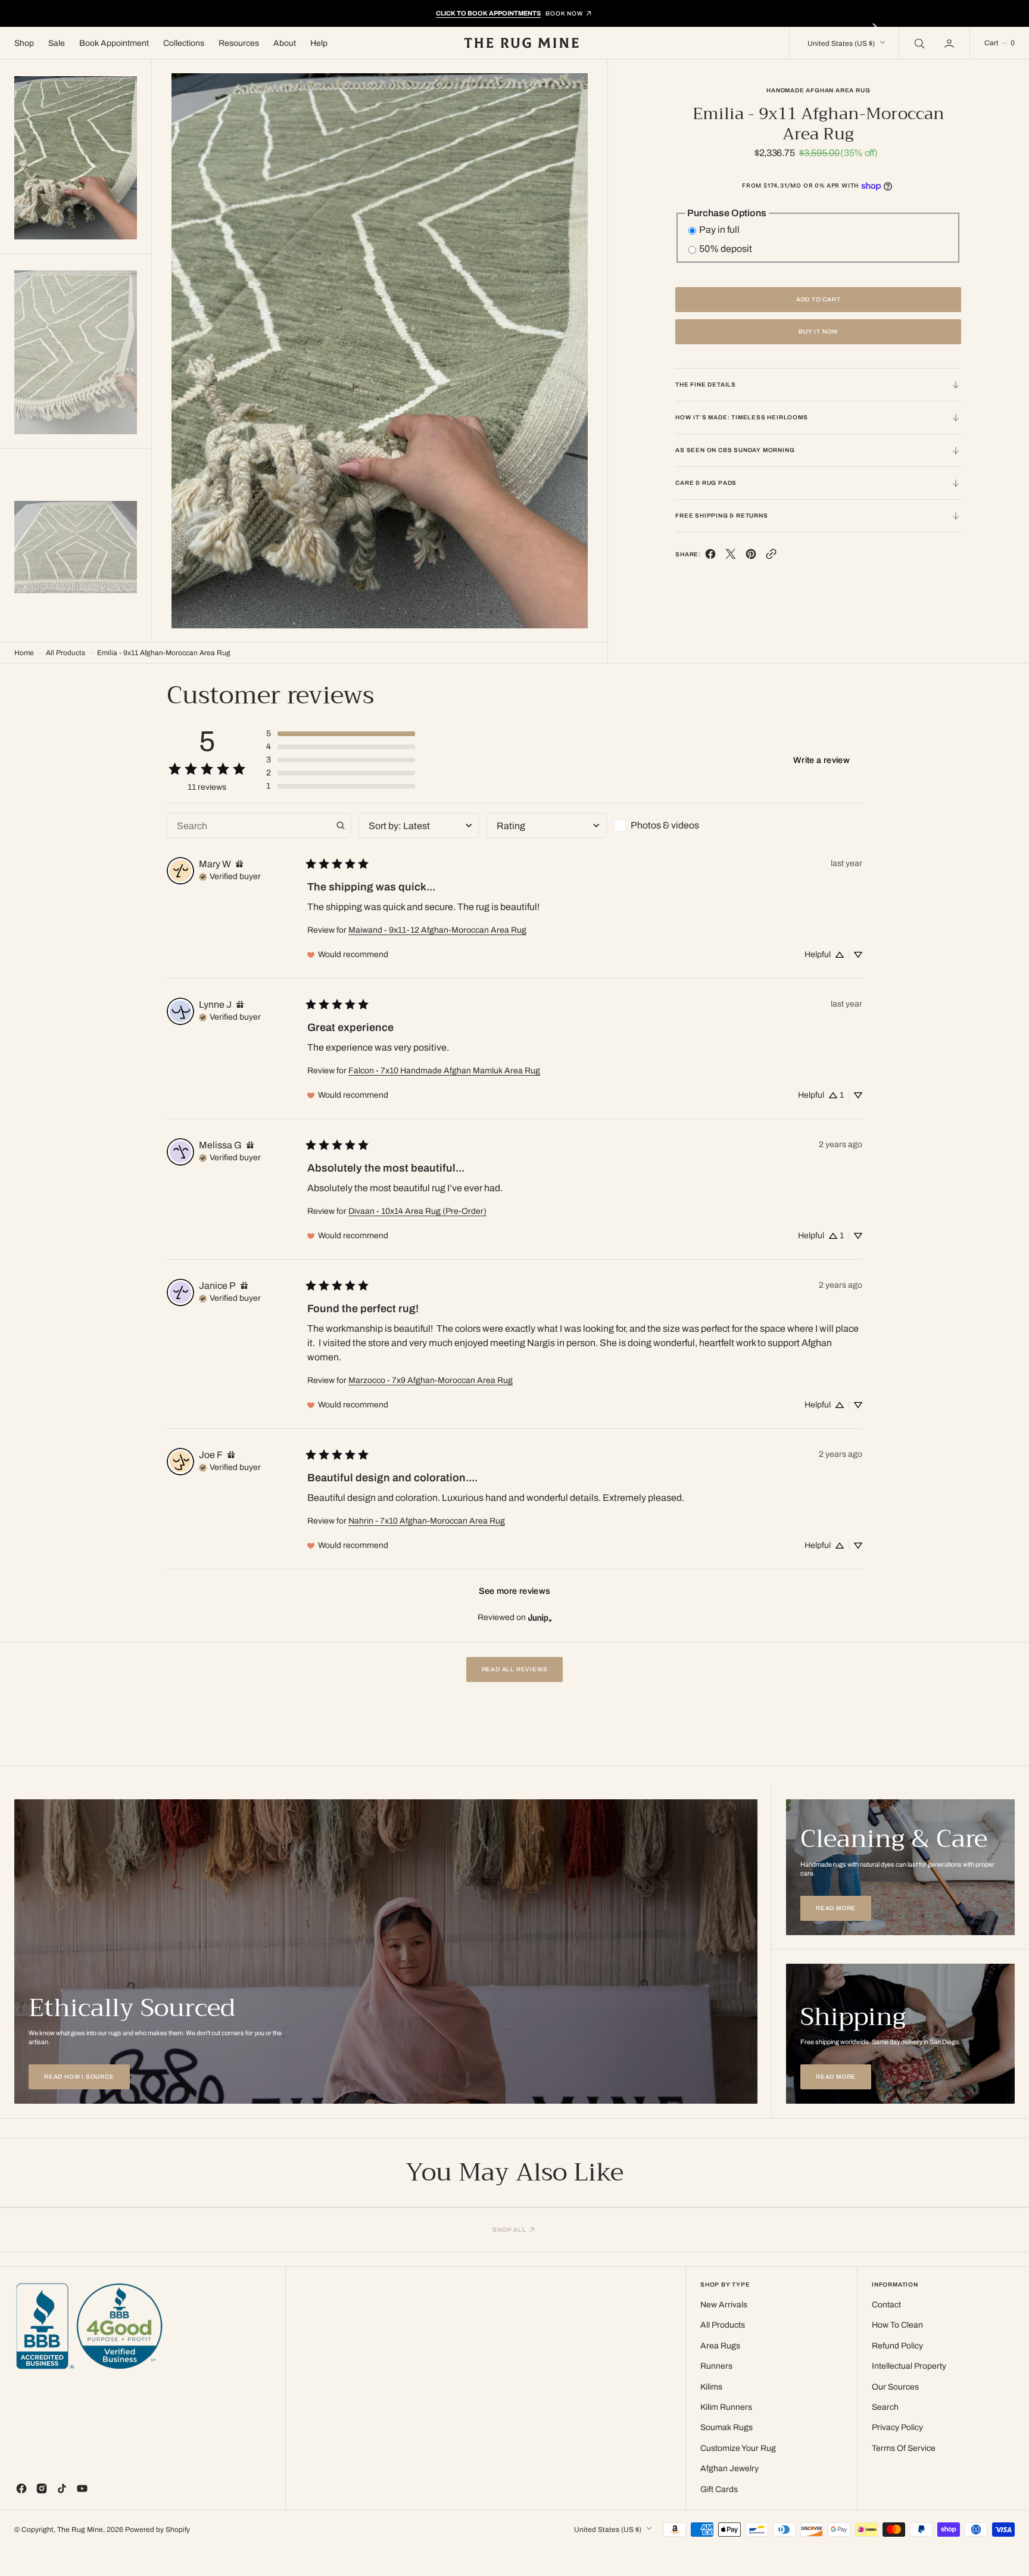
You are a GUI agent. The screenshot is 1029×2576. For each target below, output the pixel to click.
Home (24, 653)
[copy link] (771, 557)
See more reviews (515, 1591)
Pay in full (719, 230)
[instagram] (42, 2488)
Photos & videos (665, 825)
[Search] (918, 43)
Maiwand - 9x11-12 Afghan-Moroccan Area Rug (437, 930)
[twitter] (731, 557)
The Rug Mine (80, 2530)
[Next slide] (875, 27)
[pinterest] (751, 557)
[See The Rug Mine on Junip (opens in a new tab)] (540, 1618)
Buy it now (818, 331)
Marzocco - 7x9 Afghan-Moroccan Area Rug (431, 1380)
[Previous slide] (154, 27)
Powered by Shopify (158, 2530)
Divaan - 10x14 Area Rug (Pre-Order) (417, 1211)
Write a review (821, 760)
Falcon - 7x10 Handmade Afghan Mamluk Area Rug (444, 1071)
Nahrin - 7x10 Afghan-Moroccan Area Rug (427, 1521)
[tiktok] (62, 2488)
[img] (239, 864)
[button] (950, 43)
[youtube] (82, 2488)
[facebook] (710, 557)
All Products (66, 653)
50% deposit (726, 249)
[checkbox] (674, 826)
